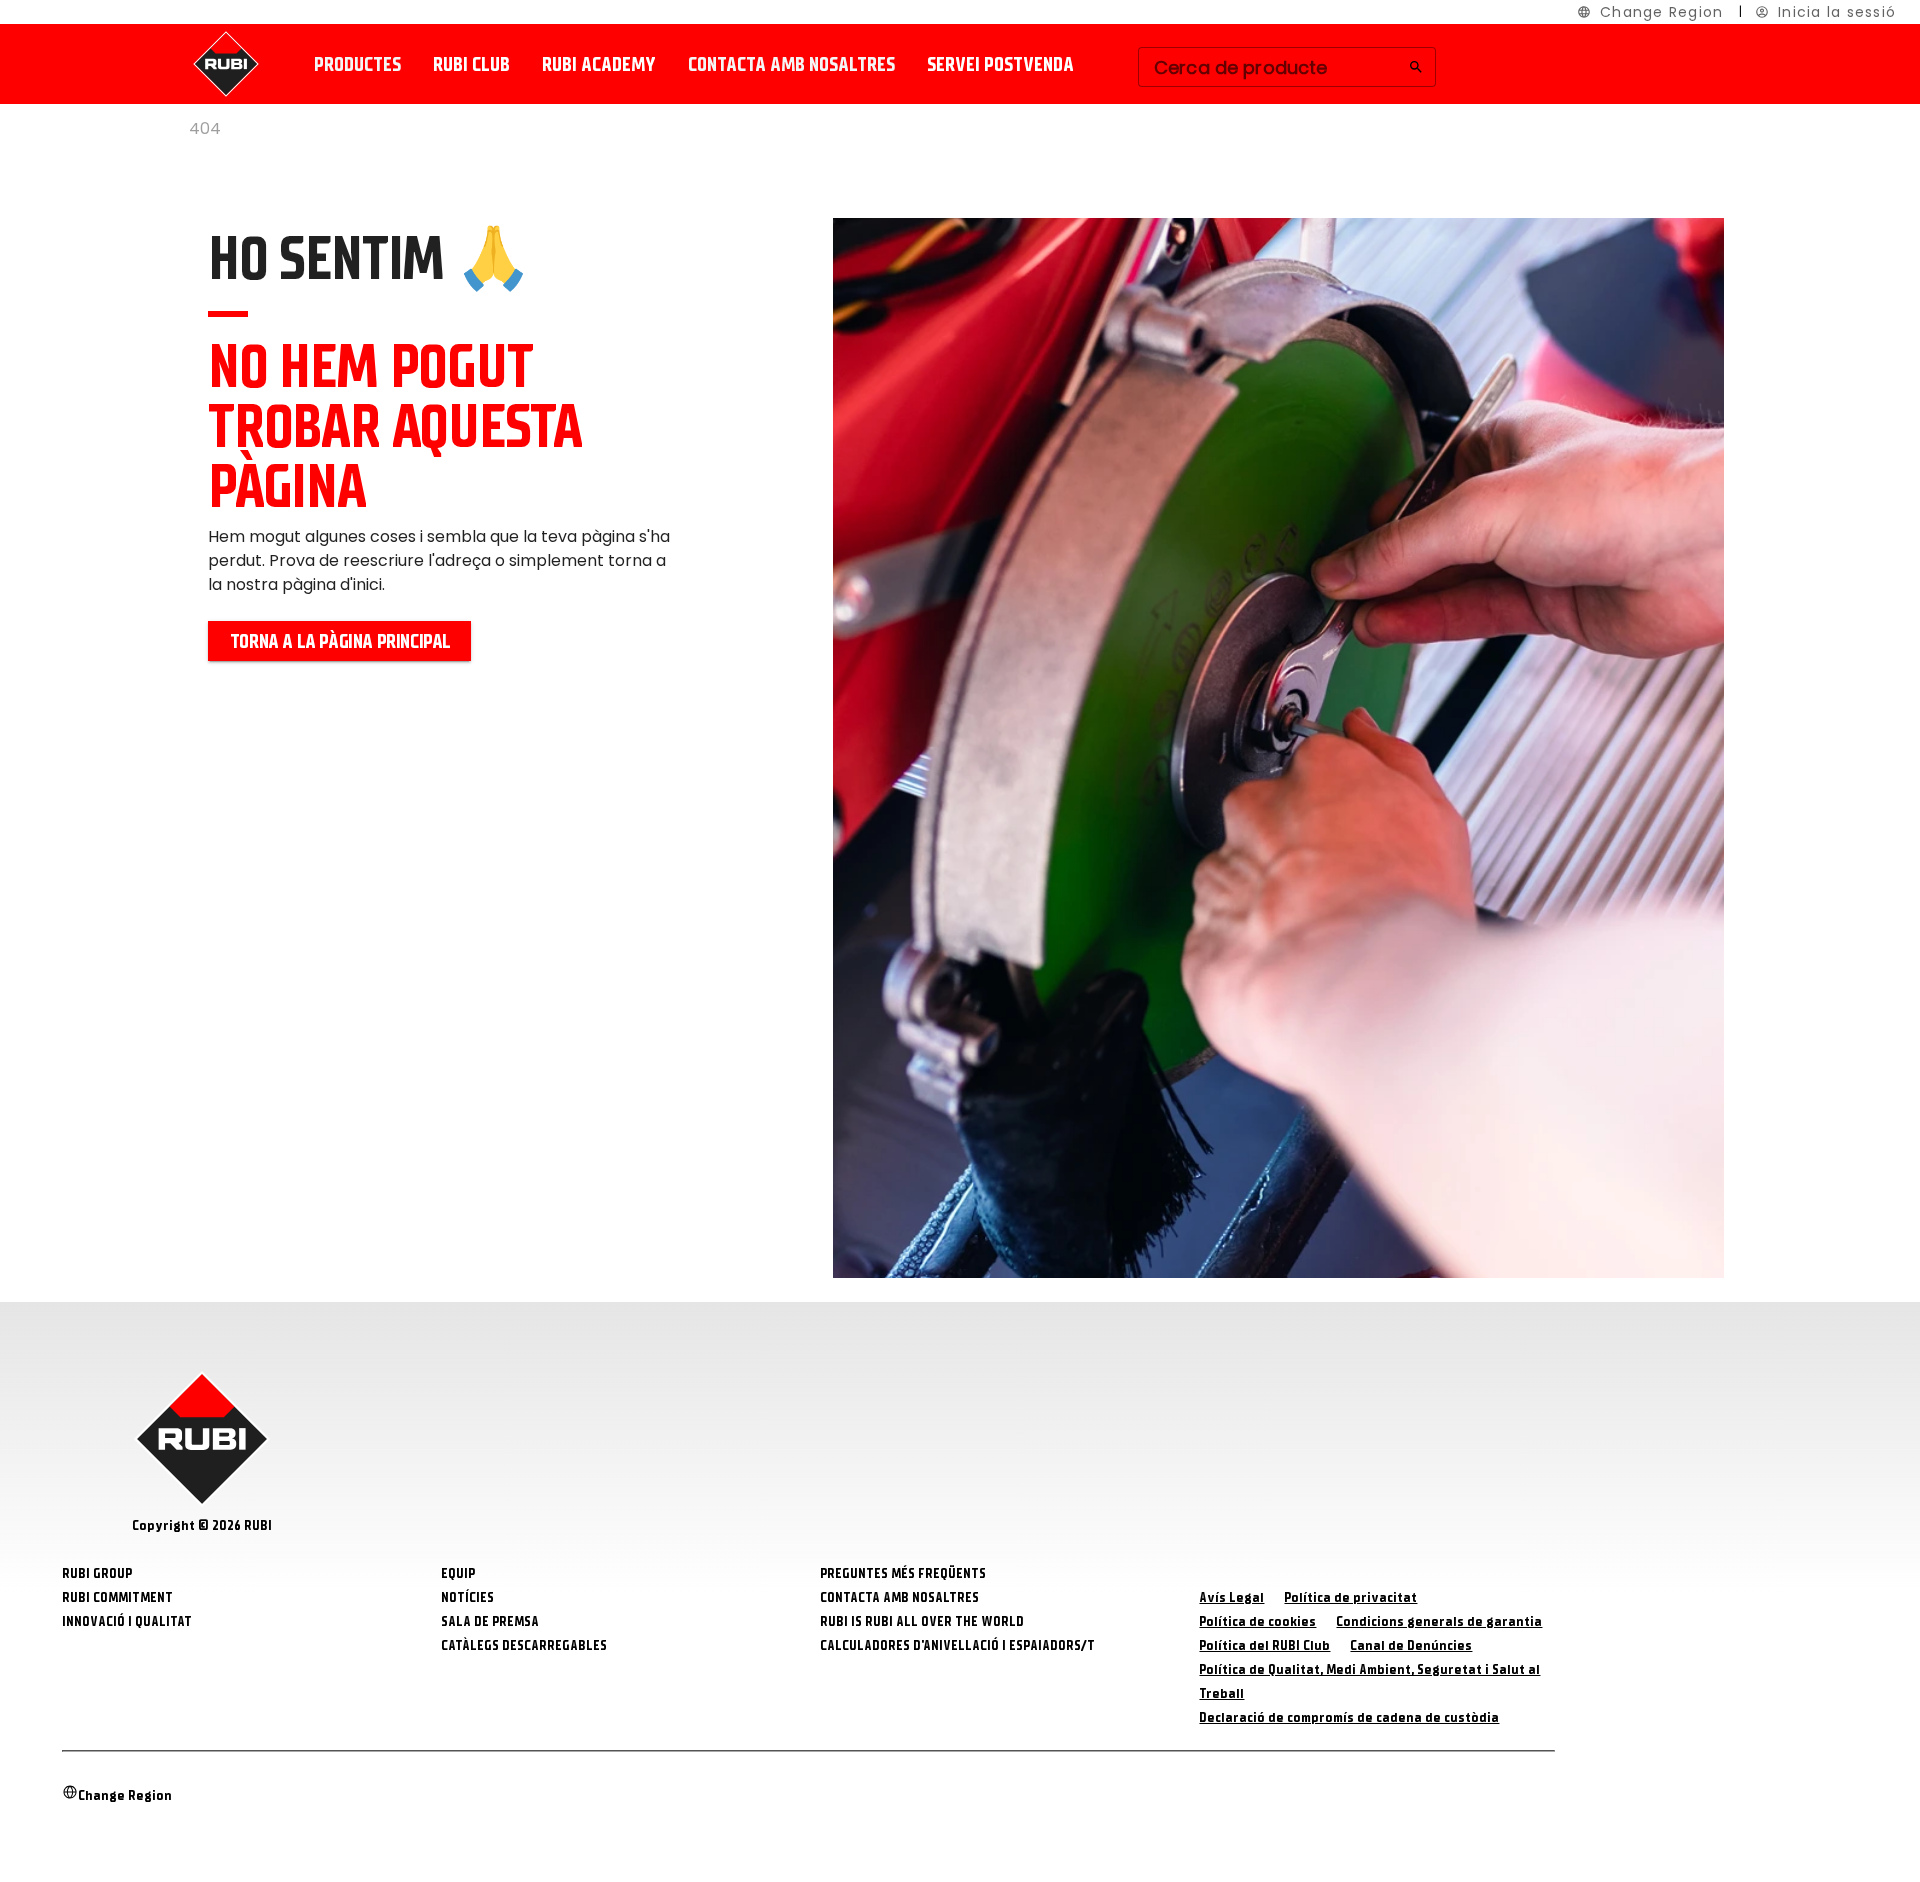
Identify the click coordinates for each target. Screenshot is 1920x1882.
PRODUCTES (357, 64)
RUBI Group (97, 1573)
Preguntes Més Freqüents (903, 1573)
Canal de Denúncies (1411, 1645)
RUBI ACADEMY (599, 64)
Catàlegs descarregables (524, 1645)
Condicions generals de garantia (1439, 1621)
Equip (458, 1573)
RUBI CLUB (471, 64)
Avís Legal (1231, 1597)
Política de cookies (1257, 1621)
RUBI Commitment (117, 1597)
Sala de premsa (490, 1621)
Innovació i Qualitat (127, 1621)
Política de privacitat (1350, 1597)
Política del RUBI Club (1264, 1645)
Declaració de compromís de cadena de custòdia (1349, 1717)
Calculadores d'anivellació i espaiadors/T (957, 1645)
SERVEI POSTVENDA (1000, 64)
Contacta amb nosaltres (791, 64)
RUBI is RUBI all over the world (922, 1621)
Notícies (467, 1597)
